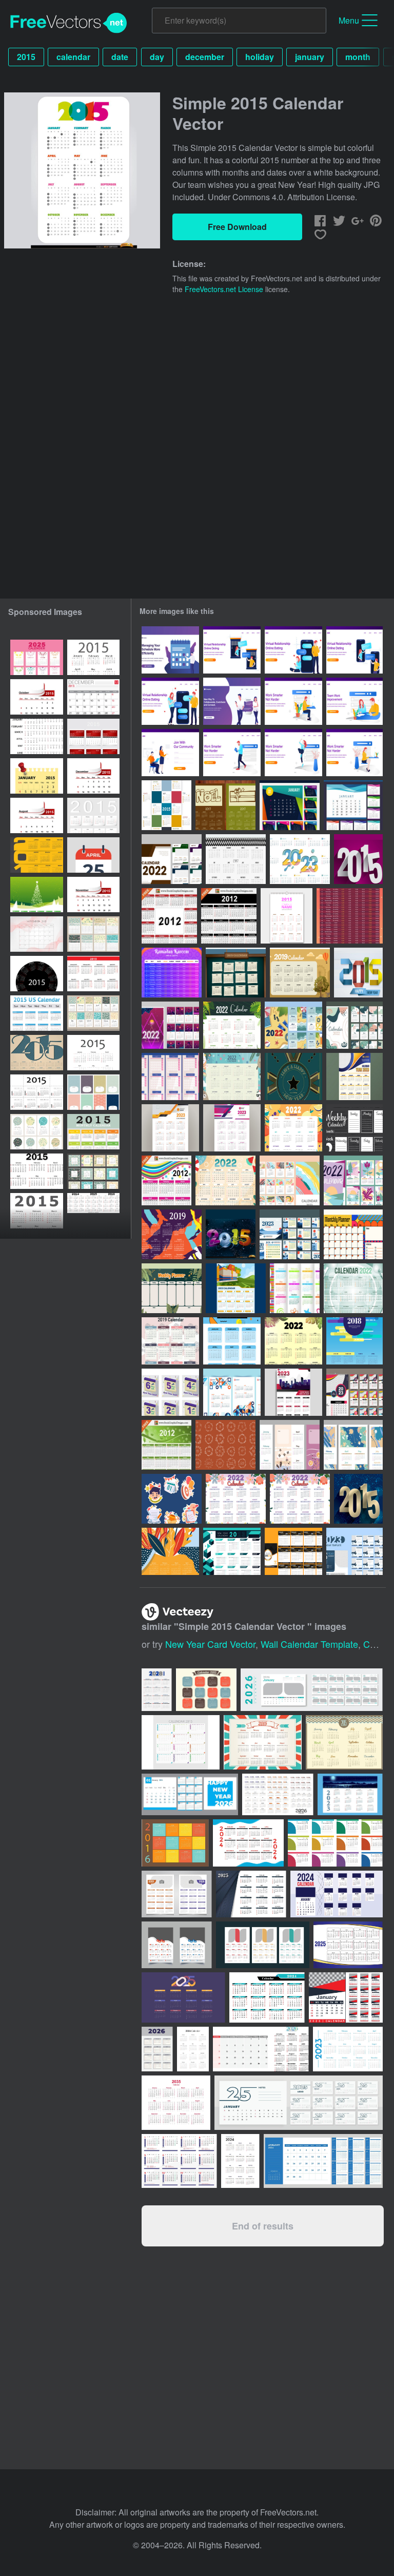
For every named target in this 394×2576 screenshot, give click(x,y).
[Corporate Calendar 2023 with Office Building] (236, 1288)
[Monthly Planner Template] (353, 1234)
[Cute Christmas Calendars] (225, 805)
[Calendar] (354, 1128)
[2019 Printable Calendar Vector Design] (170, 1551)
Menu (349, 20)
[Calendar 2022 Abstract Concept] (353, 1180)
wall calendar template (309, 1644)
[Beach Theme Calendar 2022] (225, 1180)
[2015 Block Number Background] (358, 859)
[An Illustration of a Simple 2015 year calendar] (37, 736)
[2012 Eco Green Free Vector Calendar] (166, 1445)
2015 (26, 57)
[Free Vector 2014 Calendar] (295, 1288)
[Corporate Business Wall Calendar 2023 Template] (293, 1392)
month (358, 57)
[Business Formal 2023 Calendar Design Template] (300, 859)
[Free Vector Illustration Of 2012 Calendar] (169, 916)
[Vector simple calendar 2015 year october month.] (37, 697)
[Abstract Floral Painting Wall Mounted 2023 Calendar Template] (290, 1445)
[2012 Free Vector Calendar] (229, 916)
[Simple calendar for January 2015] (37, 776)
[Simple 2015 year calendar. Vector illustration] (37, 1132)
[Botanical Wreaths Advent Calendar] (225, 1445)
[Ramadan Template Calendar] (172, 973)
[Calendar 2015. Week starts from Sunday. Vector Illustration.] (37, 1171)
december (205, 57)
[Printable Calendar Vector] (170, 1076)
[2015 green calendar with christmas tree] (37, 895)
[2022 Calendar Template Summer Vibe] (293, 1025)
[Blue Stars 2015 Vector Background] (358, 1499)
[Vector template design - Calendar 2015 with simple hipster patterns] (93, 1092)
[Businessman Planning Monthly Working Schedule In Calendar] (170, 650)
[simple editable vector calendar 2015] (37, 855)
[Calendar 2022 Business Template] (172, 859)
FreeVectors (69, 23)
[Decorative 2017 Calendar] (236, 859)
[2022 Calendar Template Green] (354, 1025)
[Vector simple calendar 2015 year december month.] (93, 776)
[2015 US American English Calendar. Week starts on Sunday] (37, 1013)
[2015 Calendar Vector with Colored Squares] (166, 805)
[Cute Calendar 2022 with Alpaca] (232, 1076)
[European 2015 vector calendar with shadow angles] (93, 815)
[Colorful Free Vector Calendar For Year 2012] (166, 1180)
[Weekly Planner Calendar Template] (172, 1288)
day (157, 57)
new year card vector (210, 1644)
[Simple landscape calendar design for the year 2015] (37, 1053)
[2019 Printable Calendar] (172, 1234)
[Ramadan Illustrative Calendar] (350, 916)
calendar (73, 57)
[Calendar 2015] (93, 974)
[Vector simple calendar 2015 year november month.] (93, 895)
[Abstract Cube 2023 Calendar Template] (232, 1551)
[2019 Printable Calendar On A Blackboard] (236, 973)
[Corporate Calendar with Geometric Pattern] (232, 1392)
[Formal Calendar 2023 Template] (354, 1551)
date (120, 57)
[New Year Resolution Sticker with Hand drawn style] (172, 1499)
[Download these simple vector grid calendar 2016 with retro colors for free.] (175, 1843)
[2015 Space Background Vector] (231, 1234)
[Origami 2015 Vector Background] (358, 973)
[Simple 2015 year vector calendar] (93, 657)
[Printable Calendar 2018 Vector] (290, 805)
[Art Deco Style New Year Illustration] (293, 1076)
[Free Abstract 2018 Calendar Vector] (354, 1341)
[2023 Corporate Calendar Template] (170, 1128)
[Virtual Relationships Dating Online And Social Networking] (232, 701)
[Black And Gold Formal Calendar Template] (293, 1551)
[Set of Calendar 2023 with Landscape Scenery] (290, 1234)
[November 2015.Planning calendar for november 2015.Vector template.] (37, 934)
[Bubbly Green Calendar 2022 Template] (353, 1288)
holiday (260, 57)
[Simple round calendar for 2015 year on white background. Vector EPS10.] (37, 974)
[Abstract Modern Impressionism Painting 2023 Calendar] (353, 1445)
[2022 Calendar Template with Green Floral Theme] (293, 1341)
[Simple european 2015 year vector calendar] (93, 1053)
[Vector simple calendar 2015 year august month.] (37, 815)
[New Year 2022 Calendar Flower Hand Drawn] (236, 1499)
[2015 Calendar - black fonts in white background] (37, 1092)
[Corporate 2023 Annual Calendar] (354, 1076)
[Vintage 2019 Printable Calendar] (300, 973)
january (310, 57)
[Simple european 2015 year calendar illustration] (37, 1211)
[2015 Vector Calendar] (287, 916)
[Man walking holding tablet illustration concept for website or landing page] (232, 753)
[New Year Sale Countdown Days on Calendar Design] (170, 1392)
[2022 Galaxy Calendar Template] (170, 1025)
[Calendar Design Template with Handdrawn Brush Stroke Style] (290, 1180)
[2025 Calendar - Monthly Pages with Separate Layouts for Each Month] (37, 657)
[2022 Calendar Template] (293, 1128)
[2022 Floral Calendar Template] (232, 1025)
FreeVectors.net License (224, 289)
